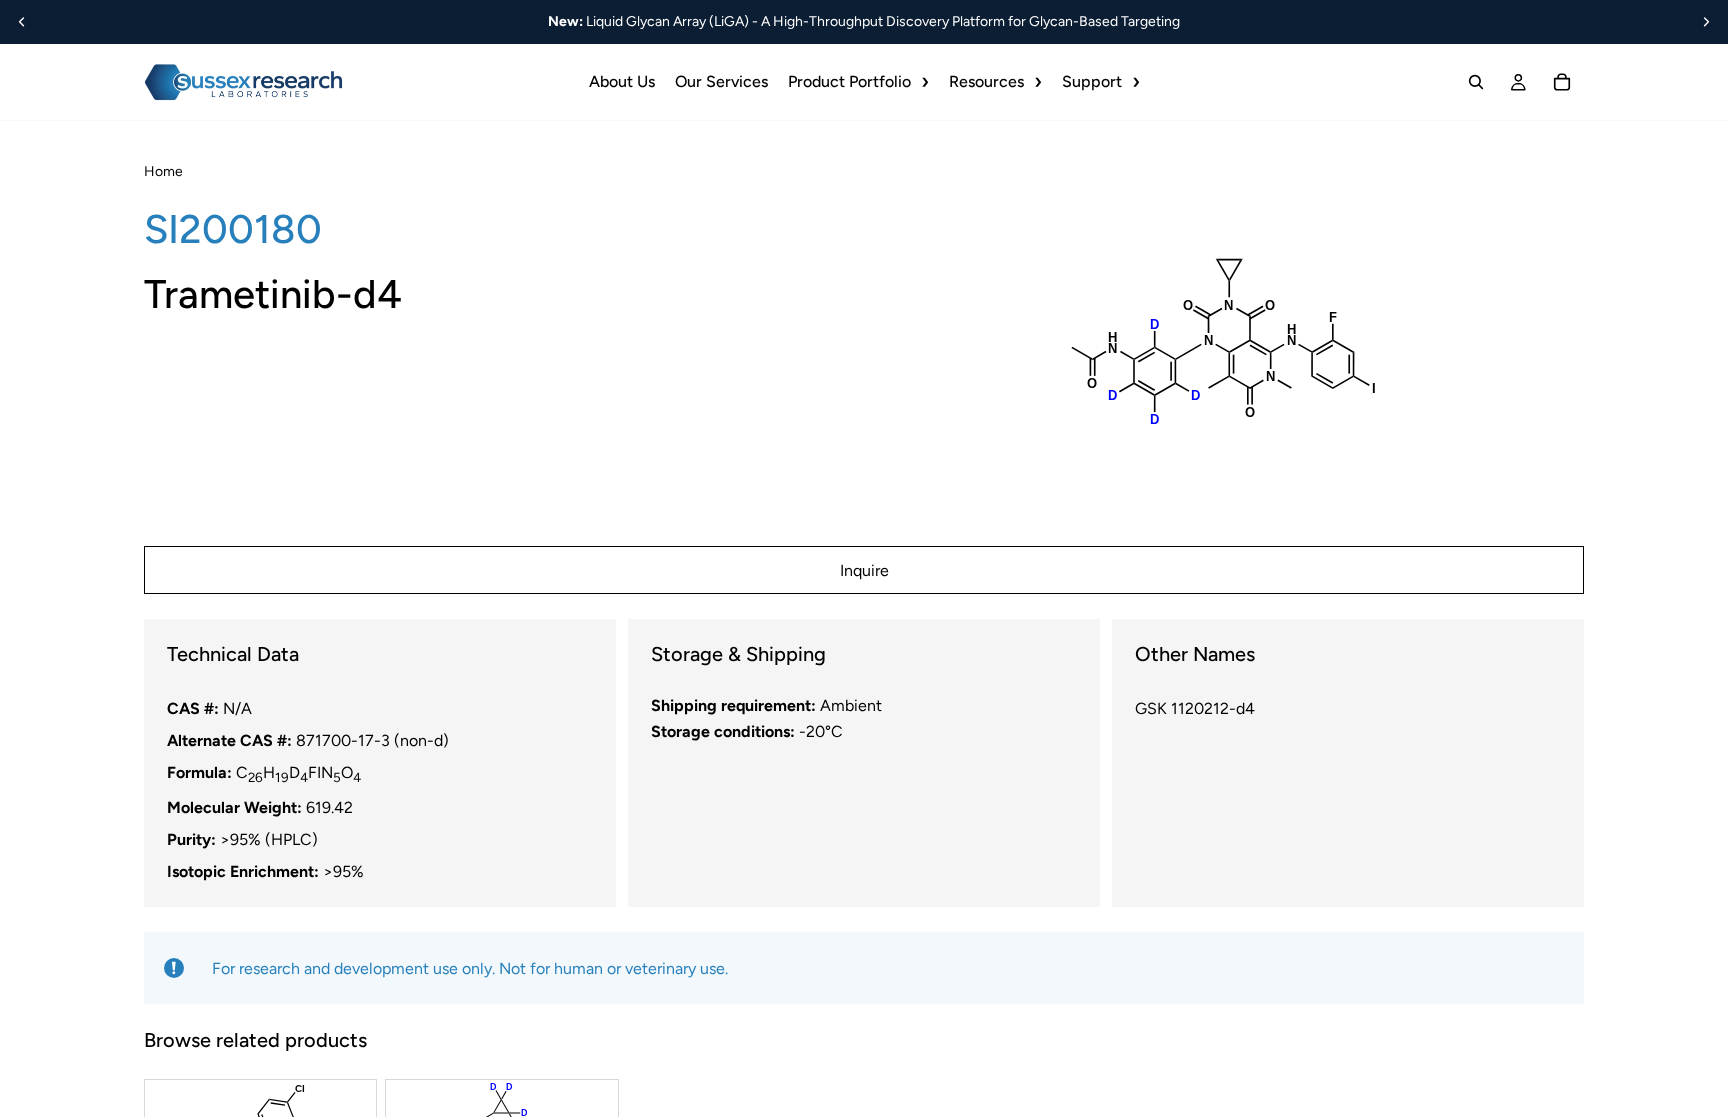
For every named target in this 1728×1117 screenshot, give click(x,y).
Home (163, 171)
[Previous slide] (22, 22)
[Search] (1476, 82)
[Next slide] (1706, 22)
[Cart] (1562, 82)
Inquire (864, 570)
